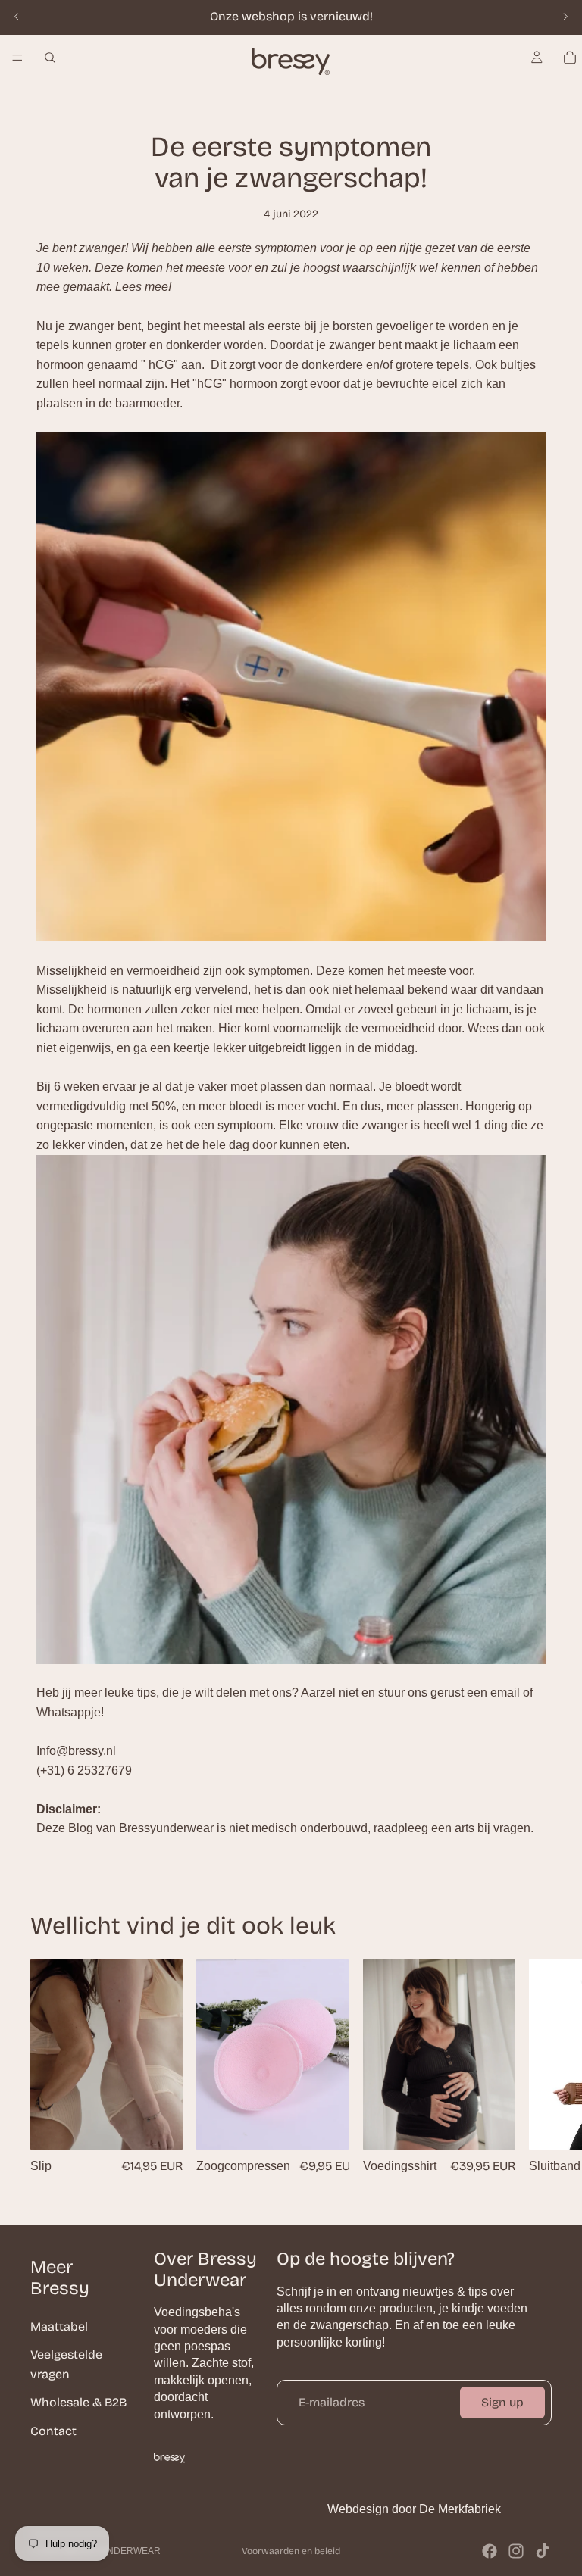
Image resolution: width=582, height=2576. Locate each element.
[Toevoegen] (326, 2126)
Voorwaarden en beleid (291, 2551)
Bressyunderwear (112, 2551)
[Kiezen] (160, 2126)
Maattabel (59, 2326)
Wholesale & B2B (78, 2402)
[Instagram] (516, 2551)
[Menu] (17, 58)
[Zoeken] (50, 58)
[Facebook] (490, 2551)
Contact (53, 2431)
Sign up (502, 2402)
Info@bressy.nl (76, 1751)
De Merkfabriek (460, 2509)
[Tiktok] (543, 2551)
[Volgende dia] (565, 17)
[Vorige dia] (17, 17)
